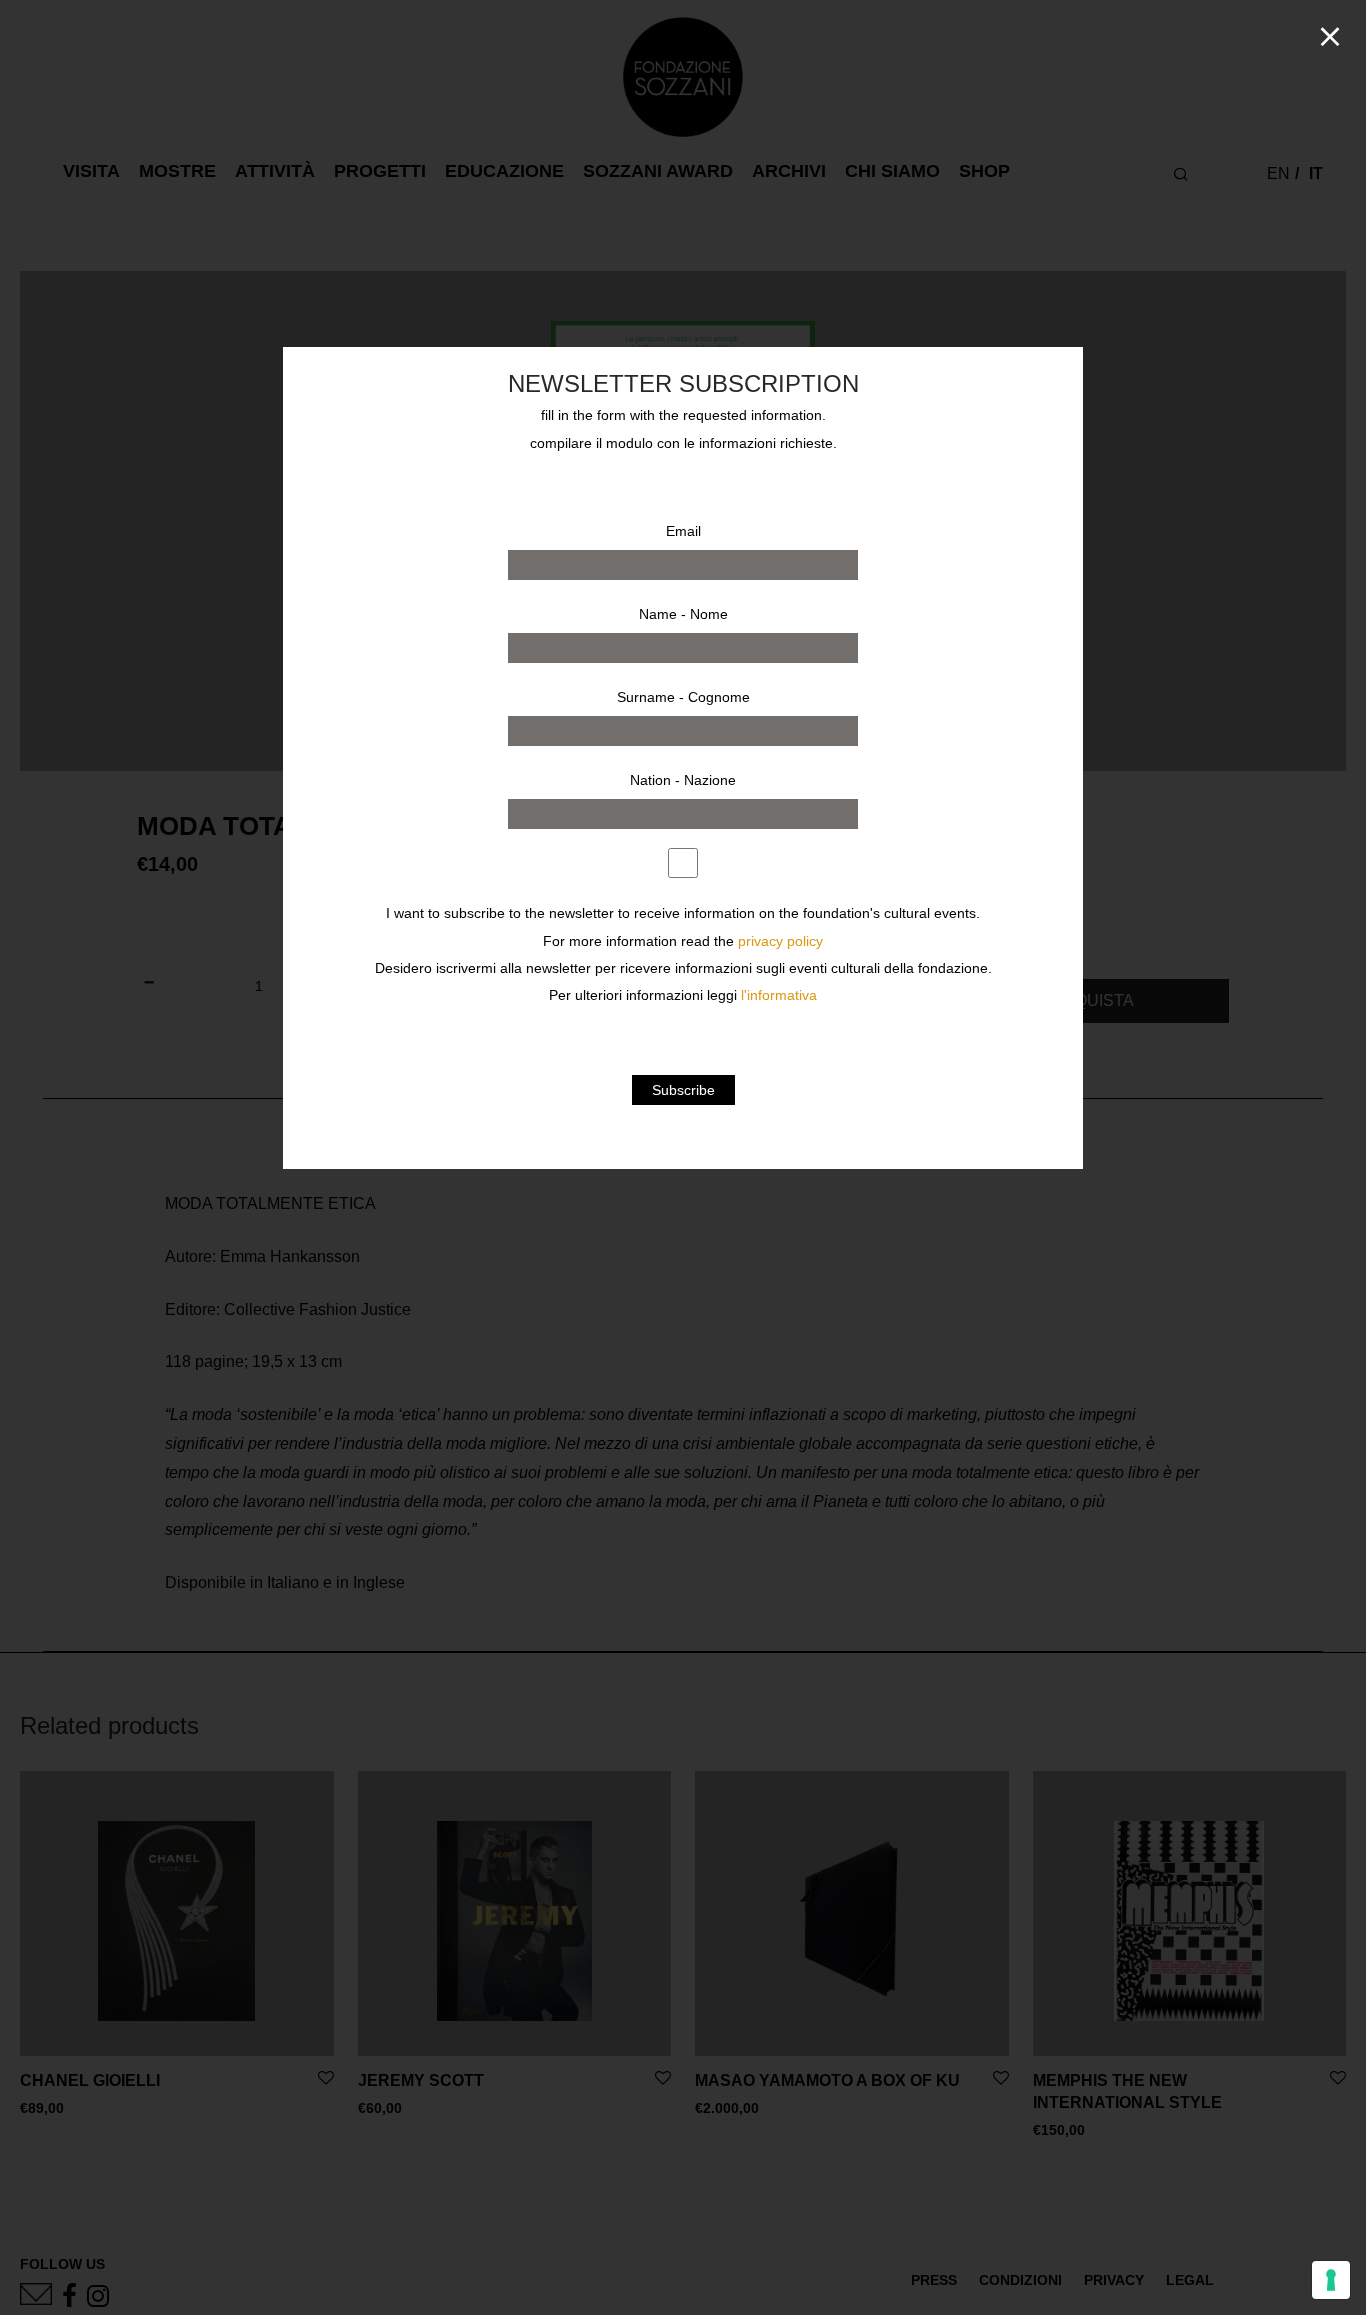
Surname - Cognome (683, 697)
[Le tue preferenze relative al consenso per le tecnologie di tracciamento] (1331, 2280)
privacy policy (780, 941)
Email (683, 531)
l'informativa (779, 995)
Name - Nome (683, 614)
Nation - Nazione (683, 780)
